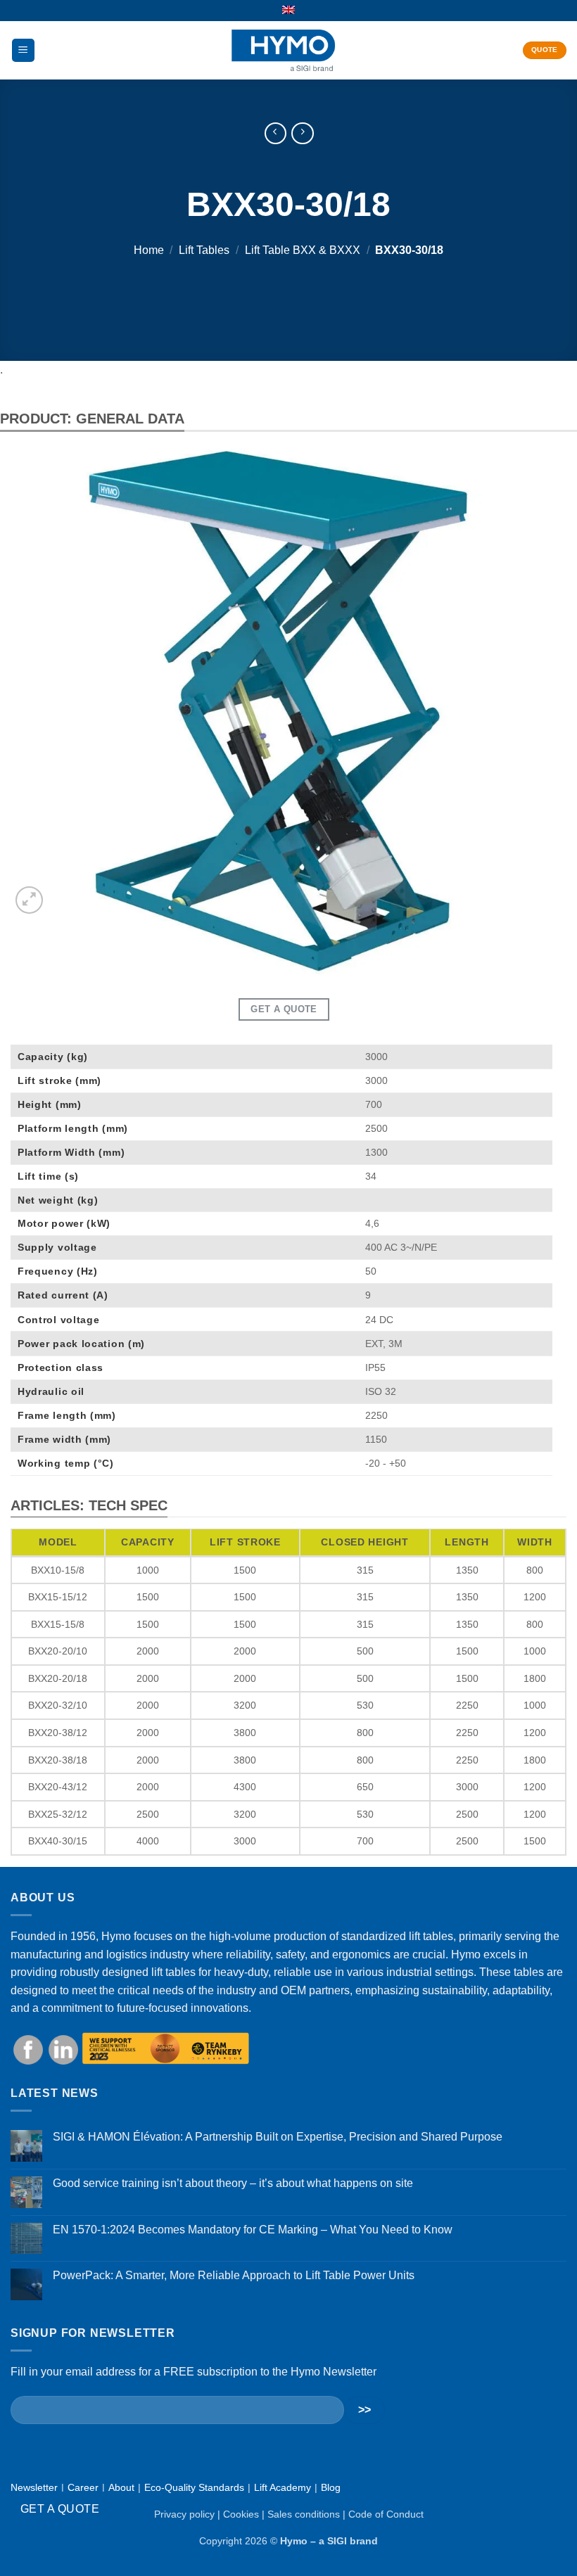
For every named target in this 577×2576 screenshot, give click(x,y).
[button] (23, 50)
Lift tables (204, 251)
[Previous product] (302, 133)
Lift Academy (283, 2487)
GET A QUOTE (60, 2509)
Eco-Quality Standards (194, 2487)
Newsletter (34, 2487)
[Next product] (275, 133)
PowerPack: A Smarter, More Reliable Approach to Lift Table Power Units (234, 2275)
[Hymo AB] (283, 50)
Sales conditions (304, 2514)
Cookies (241, 2514)
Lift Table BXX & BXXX (303, 251)
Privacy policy (184, 2514)
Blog (331, 2487)
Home (149, 251)
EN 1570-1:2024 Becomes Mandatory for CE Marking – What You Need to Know (253, 2230)
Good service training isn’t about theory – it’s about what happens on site (233, 2183)
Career (83, 2487)
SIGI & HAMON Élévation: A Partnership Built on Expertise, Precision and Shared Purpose (278, 2137)
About (121, 2487)
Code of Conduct (386, 2514)
